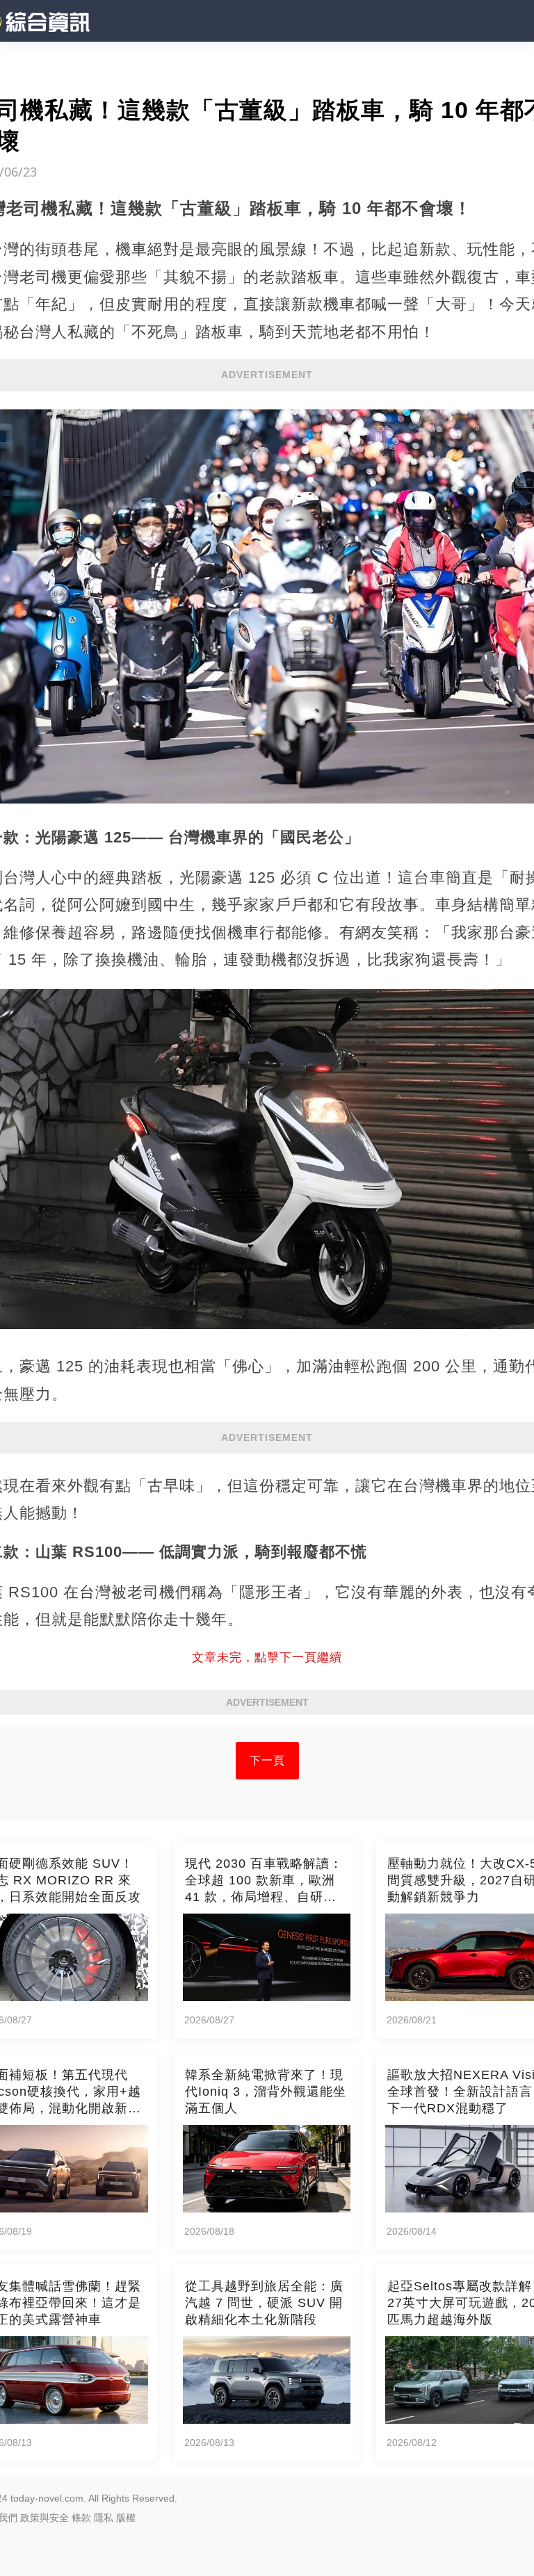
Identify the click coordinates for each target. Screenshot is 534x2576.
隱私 (104, 2518)
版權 (126, 2518)
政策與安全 (44, 2518)
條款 (81, 2518)
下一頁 (267, 1760)
